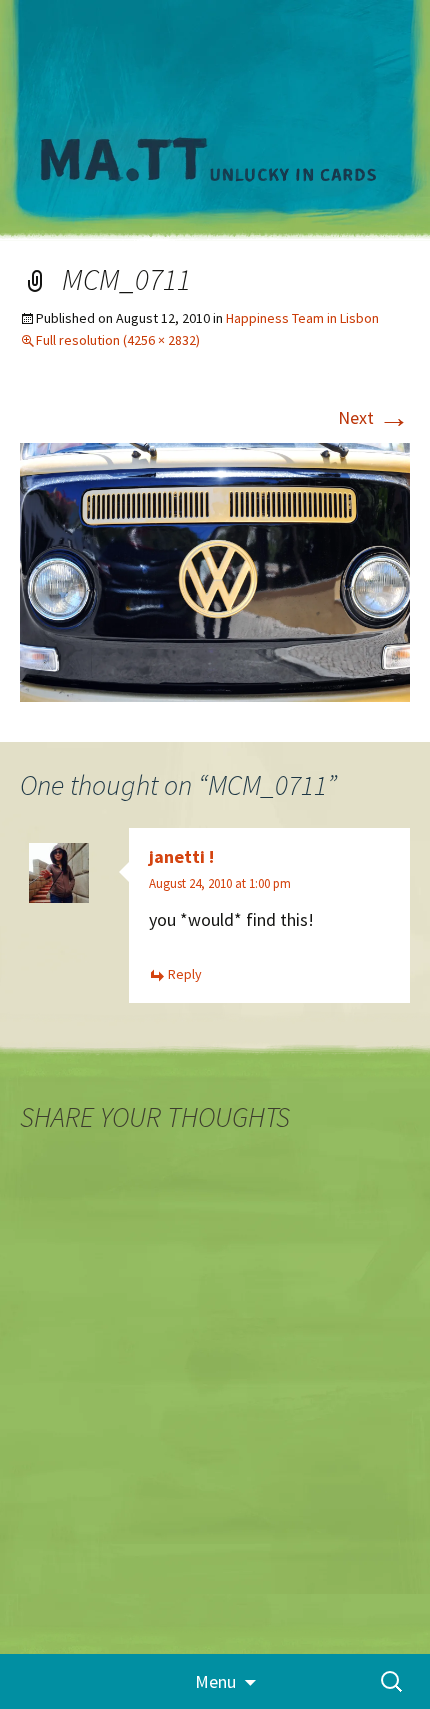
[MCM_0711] (215, 570)
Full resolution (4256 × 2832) (118, 340)
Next (374, 417)
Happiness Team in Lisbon (302, 318)
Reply (185, 974)
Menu (215, 1681)
